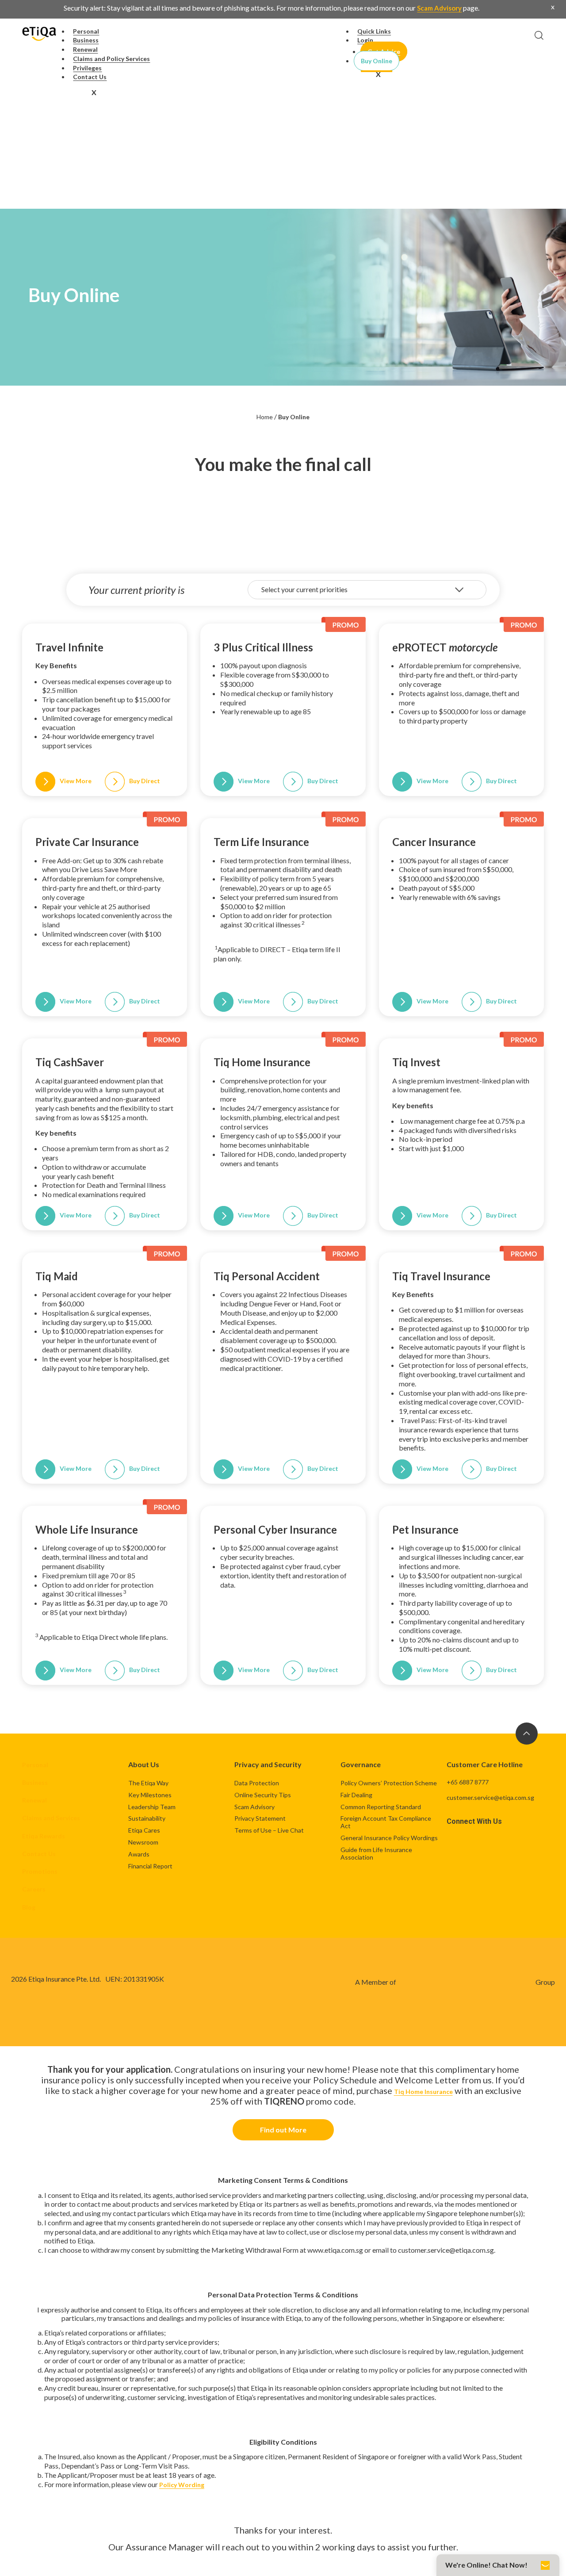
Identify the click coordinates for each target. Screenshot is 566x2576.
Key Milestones (150, 1795)
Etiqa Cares (144, 1830)
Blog (29, 1907)
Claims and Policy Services (111, 59)
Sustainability (147, 1818)
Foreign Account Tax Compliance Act (386, 1822)
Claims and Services (51, 1818)
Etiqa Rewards (44, 1836)
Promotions (40, 1871)
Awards (139, 1854)
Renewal (34, 1800)
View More (76, 781)
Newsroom (143, 1842)
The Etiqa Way (148, 1783)
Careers (34, 1889)
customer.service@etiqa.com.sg (490, 1797)
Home (265, 417)
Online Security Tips (263, 1795)
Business (35, 1782)
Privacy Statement (260, 1818)
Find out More (283, 2130)
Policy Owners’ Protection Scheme (389, 1783)
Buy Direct (145, 781)
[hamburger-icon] (305, 32)
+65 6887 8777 (468, 1782)
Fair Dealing (356, 1795)
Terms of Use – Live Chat (269, 1830)
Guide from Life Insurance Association (376, 1853)
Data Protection (257, 1783)
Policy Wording (182, 2485)
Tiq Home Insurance (423, 2092)
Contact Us (90, 77)
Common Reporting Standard (381, 1807)
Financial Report (150, 1866)
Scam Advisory (439, 8)
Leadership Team (152, 1807)
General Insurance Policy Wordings (389, 1838)
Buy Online (377, 61)
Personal (35, 1765)
